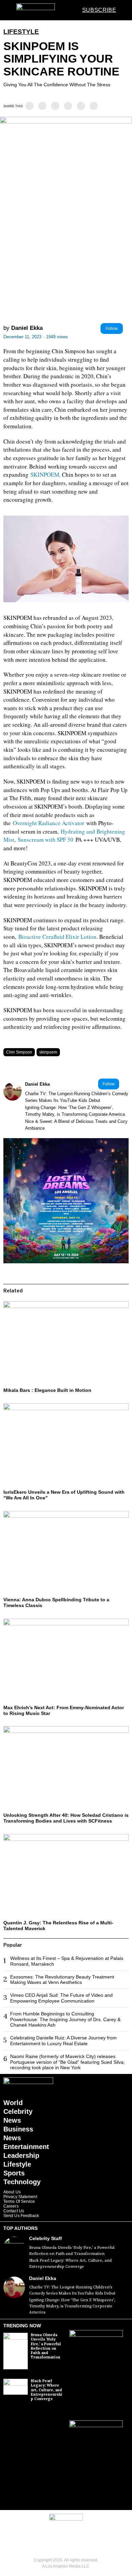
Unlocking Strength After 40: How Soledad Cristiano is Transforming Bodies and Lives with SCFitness (66, 1818)
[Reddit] (81, 106)
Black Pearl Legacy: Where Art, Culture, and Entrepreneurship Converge (70, 2264)
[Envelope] (76, 2540)
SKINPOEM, (46, 474)
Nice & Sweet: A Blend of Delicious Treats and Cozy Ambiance (76, 1125)
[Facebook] (29, 106)
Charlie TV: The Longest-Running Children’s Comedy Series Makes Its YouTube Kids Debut (77, 1097)
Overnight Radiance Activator (49, 823)
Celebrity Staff (46, 2238)
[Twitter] (42, 106)
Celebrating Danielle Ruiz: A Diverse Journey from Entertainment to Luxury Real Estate (63, 2041)
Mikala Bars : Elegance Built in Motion (47, 1390)
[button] (123, 10)
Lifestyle (21, 32)
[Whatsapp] (68, 106)
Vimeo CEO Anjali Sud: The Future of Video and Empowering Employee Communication (61, 1998)
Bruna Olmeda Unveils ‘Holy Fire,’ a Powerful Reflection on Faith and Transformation (72, 2251)
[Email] (94, 106)
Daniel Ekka (27, 328)
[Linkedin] (55, 106)
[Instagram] (56, 2540)
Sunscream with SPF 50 (46, 840)
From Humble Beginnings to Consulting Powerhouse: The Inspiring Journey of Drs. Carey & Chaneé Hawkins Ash (65, 2019)
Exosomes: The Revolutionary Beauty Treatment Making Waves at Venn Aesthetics (62, 1980)
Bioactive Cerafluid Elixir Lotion (57, 937)
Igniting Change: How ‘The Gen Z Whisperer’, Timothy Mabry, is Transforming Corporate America (75, 1111)
